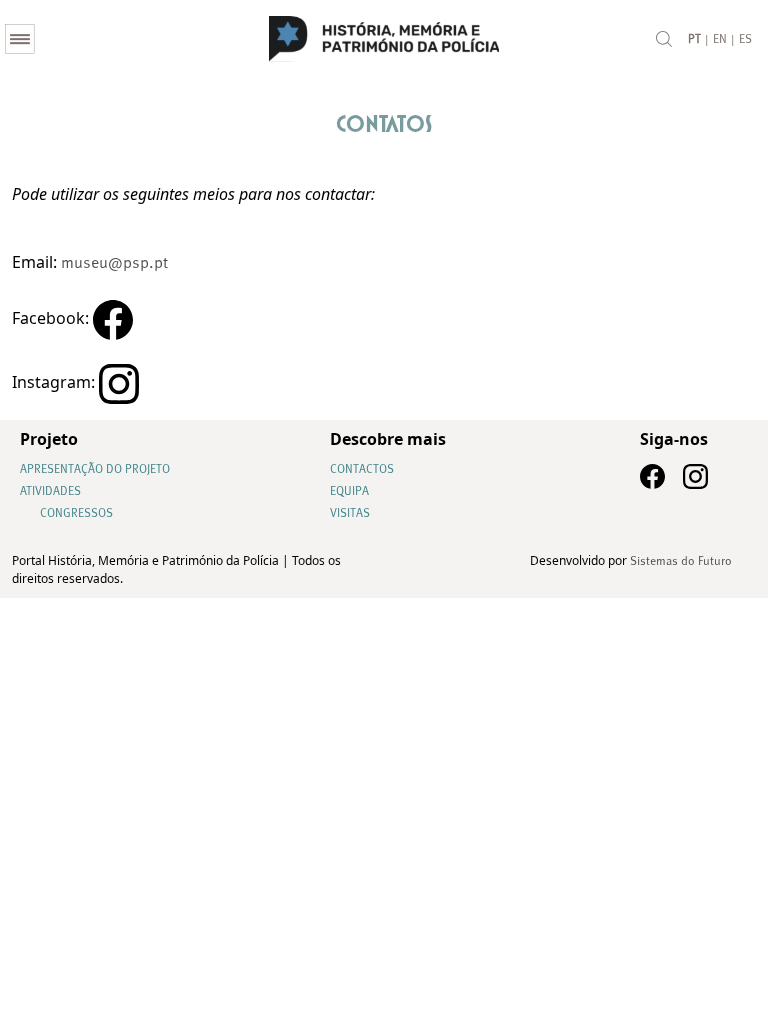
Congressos (76, 514)
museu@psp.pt (114, 264)
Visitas (350, 514)
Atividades (50, 492)
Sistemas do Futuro (681, 562)
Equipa (349, 492)
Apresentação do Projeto (95, 470)
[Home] (384, 39)
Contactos (362, 470)
